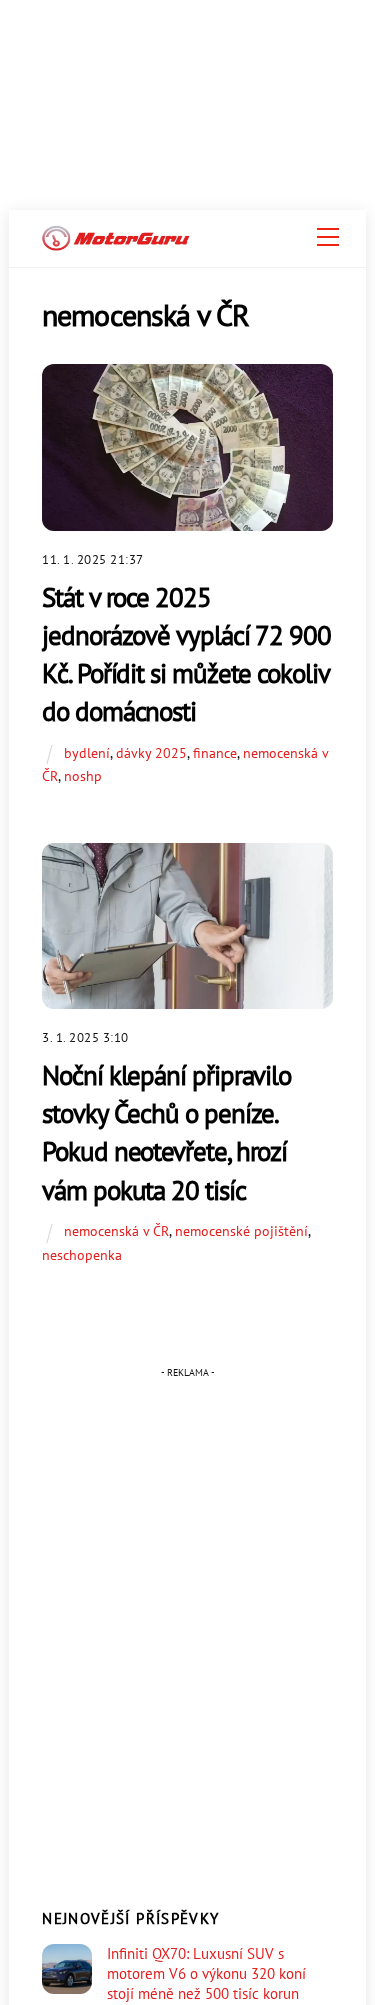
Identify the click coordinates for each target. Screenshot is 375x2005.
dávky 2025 (151, 752)
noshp (83, 775)
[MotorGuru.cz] (116, 242)
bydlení (87, 752)
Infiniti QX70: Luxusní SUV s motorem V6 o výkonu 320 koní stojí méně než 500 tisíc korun (206, 1973)
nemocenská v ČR (116, 1230)
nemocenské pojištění (241, 1230)
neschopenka (82, 1254)
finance (215, 752)
